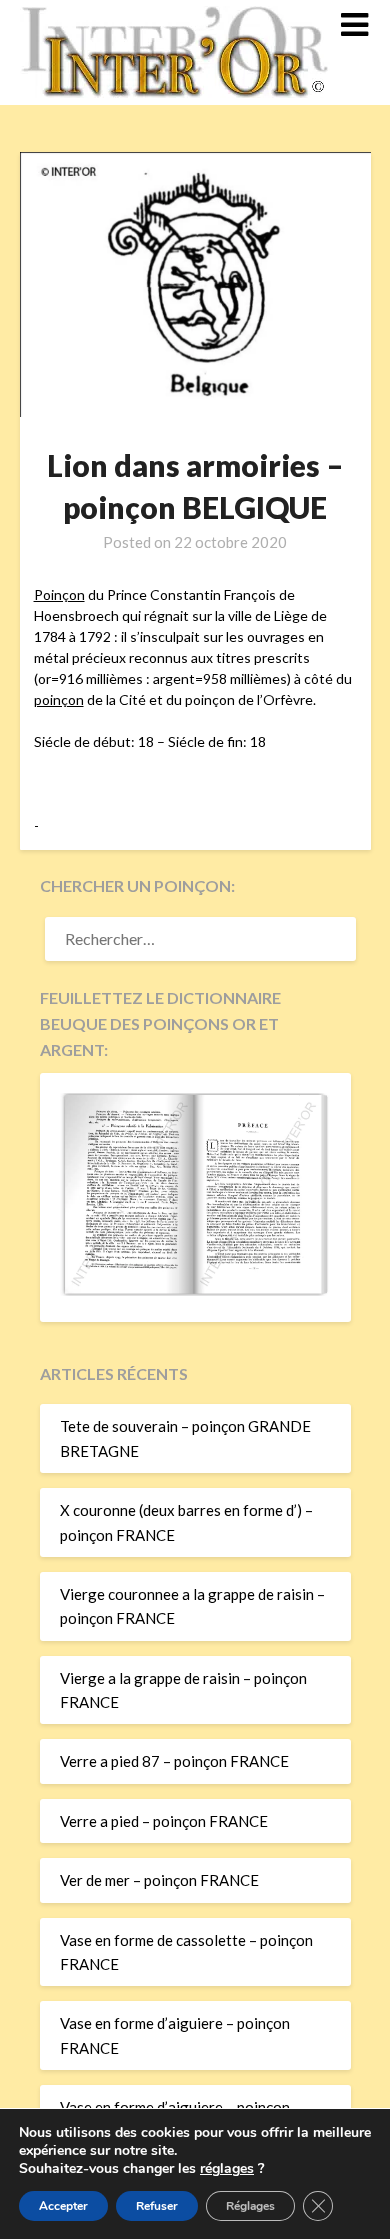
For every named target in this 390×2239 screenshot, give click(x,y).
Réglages (250, 2206)
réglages (227, 2169)
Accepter (63, 2206)
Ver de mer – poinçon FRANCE (159, 1880)
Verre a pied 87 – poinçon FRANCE (174, 1761)
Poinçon (59, 594)
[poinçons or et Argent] (195, 1290)
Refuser (157, 2206)
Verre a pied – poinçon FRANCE (164, 1821)
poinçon (59, 699)
